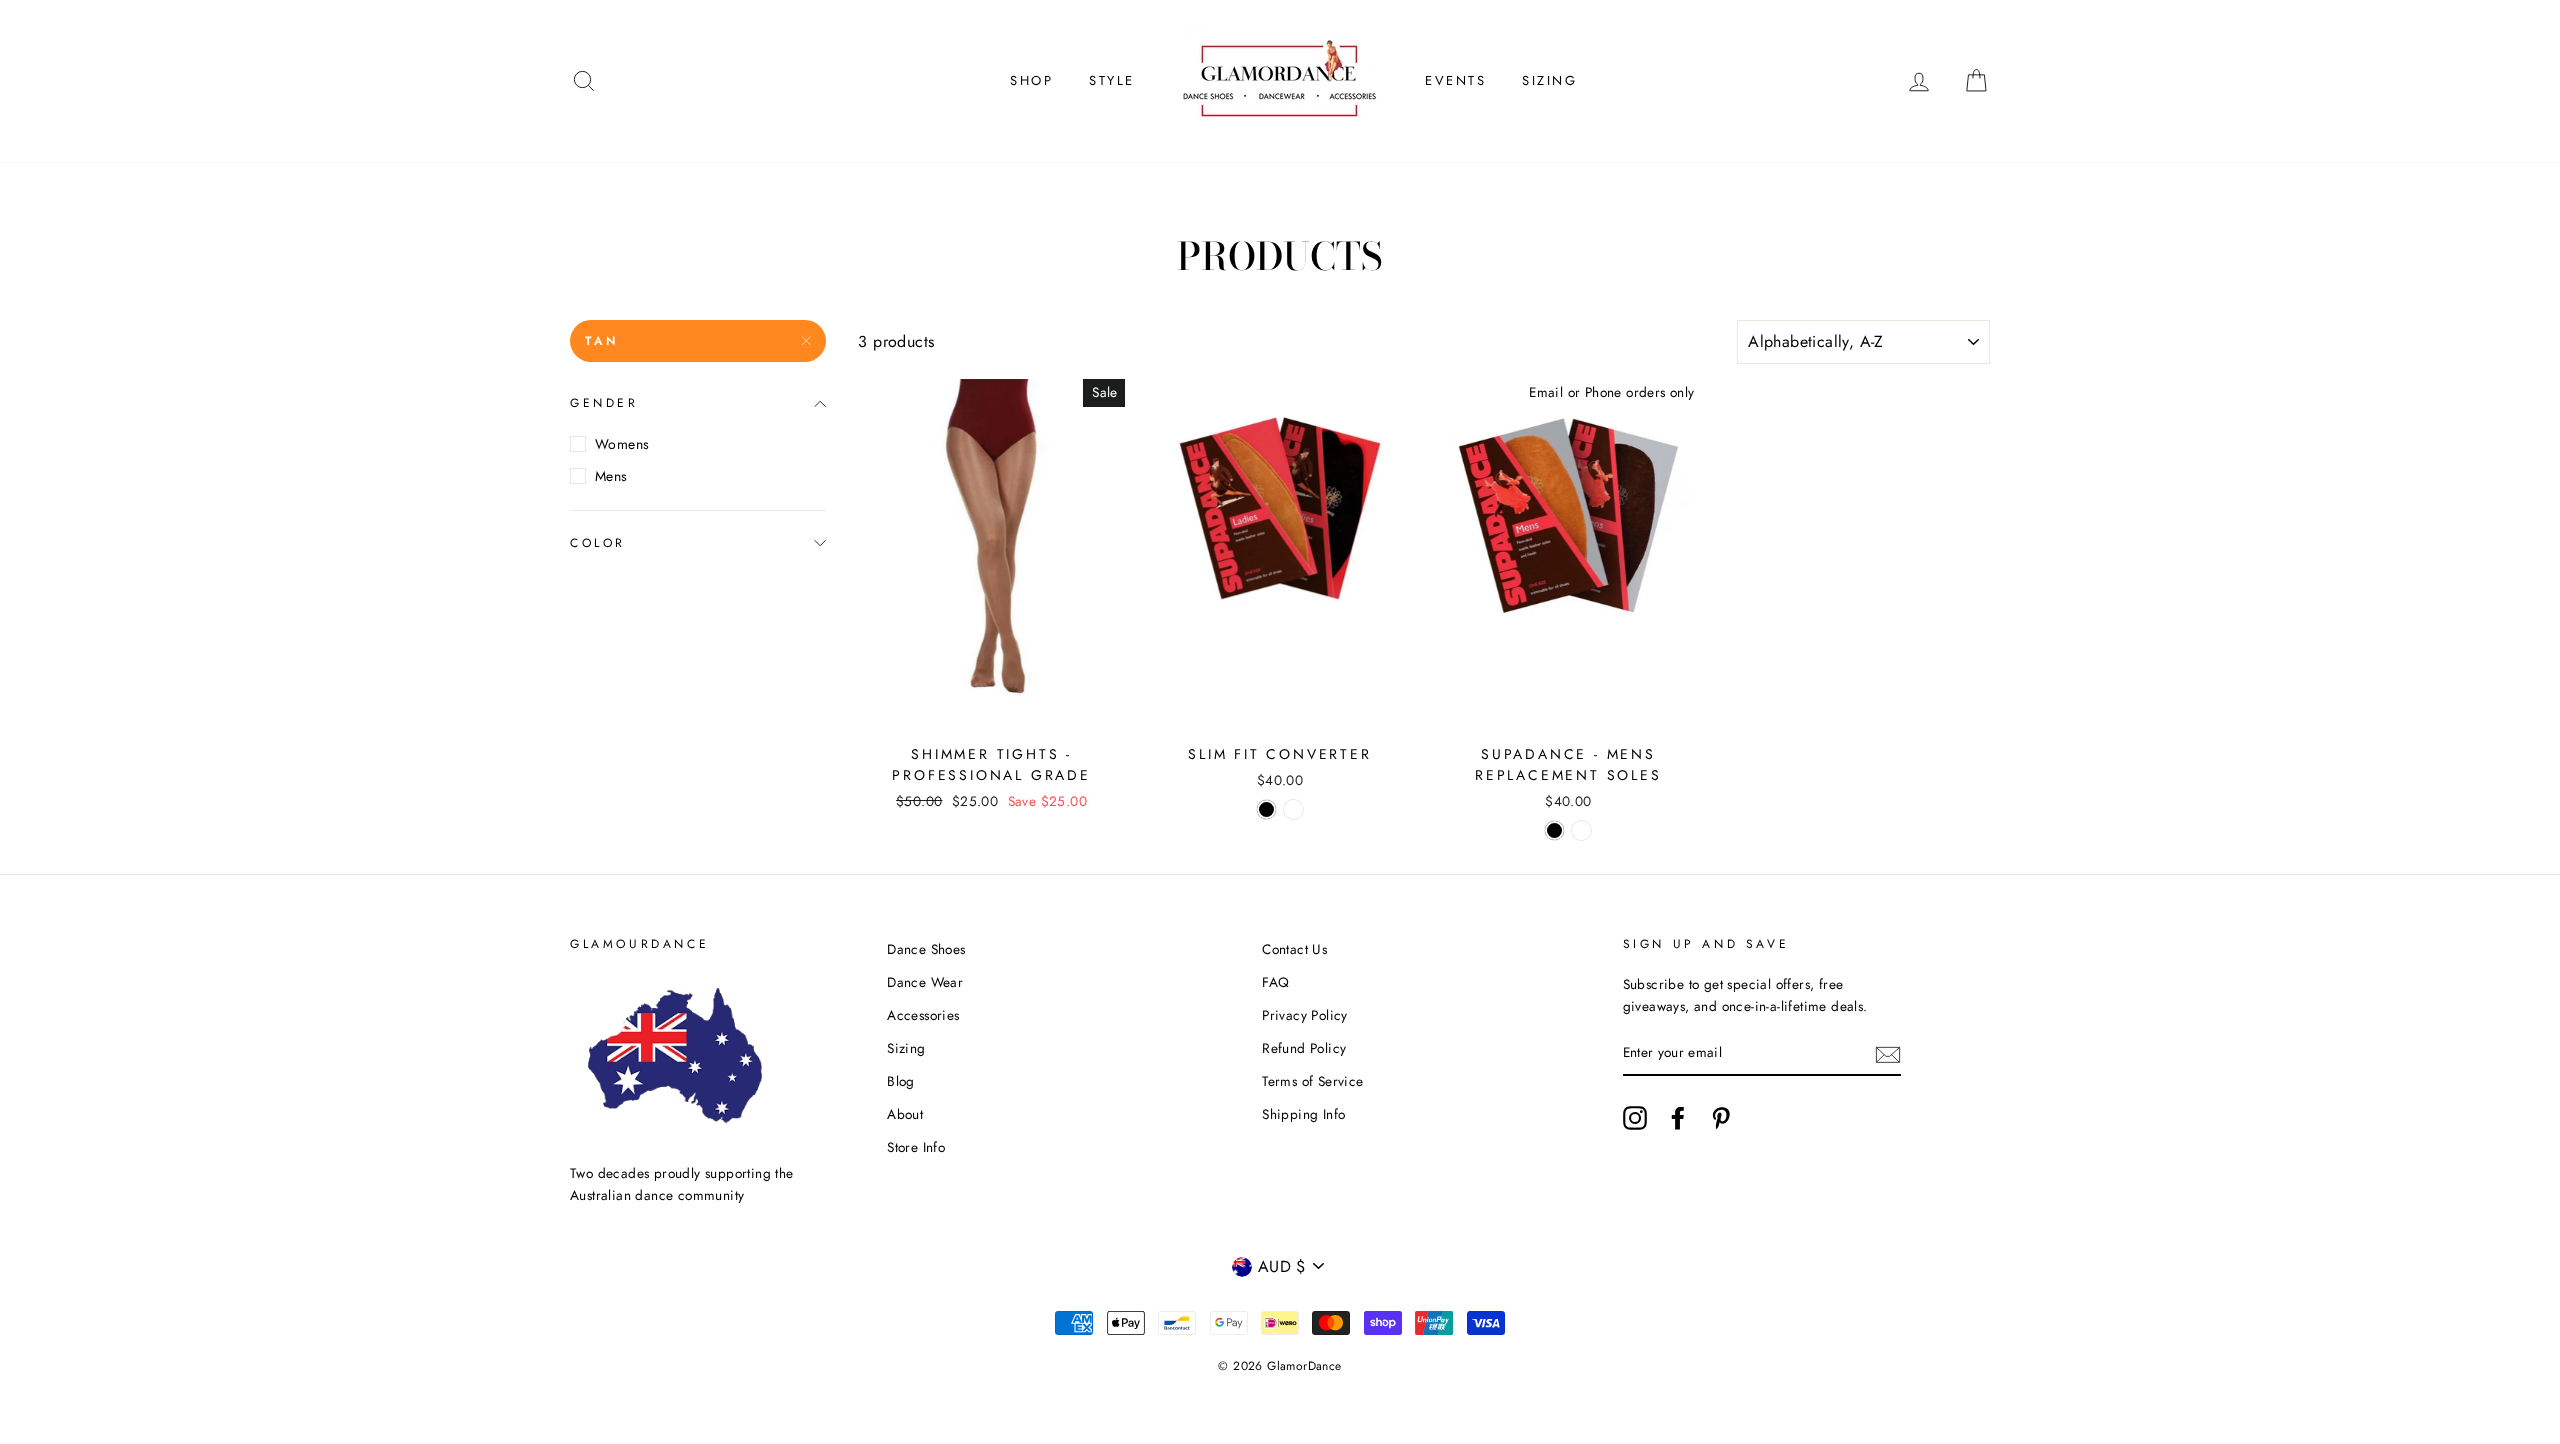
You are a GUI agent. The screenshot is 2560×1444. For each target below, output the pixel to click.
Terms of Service (1312, 1081)
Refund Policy (1304, 1048)
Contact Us (1294, 949)
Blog (901, 1081)
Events (1456, 80)
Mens (611, 476)
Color (598, 543)
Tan (602, 341)
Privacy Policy (1305, 1015)
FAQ (1275, 982)
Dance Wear (925, 982)
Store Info (916, 1147)
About (905, 1114)
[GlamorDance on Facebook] (1678, 1118)
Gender (604, 403)
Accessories (923, 1015)
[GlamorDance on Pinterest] (1721, 1118)
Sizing (1550, 80)
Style (1112, 80)
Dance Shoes (926, 949)
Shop (1031, 80)
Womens (622, 444)
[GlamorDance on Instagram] (1635, 1118)
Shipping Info (1303, 1114)
